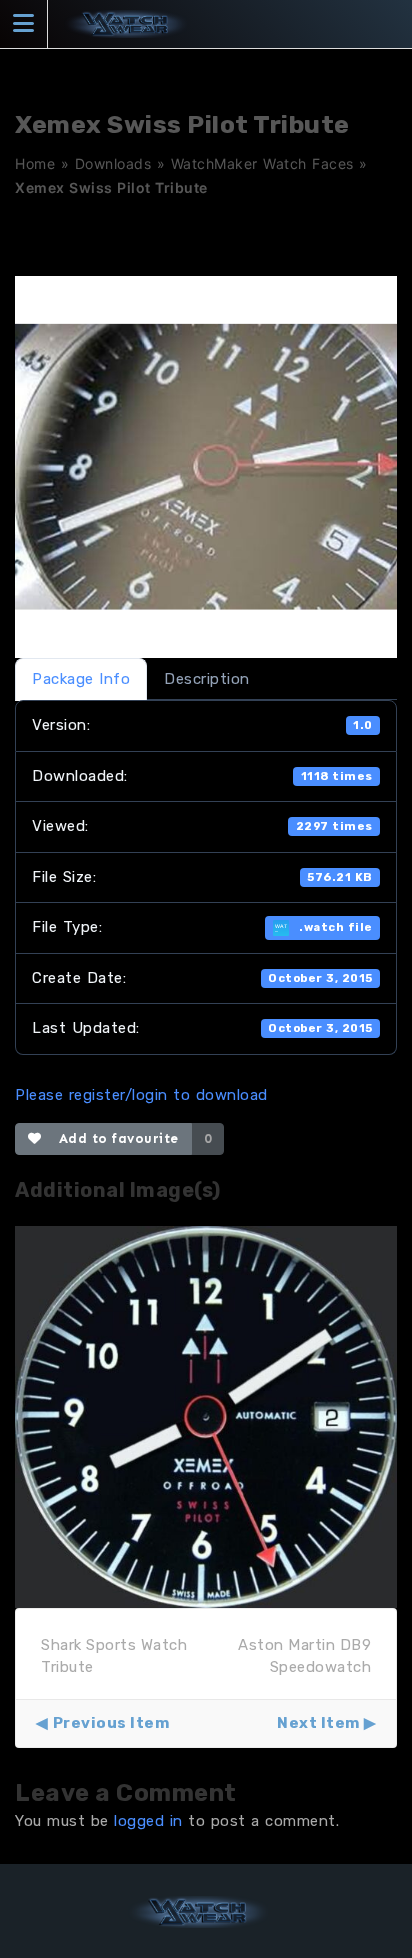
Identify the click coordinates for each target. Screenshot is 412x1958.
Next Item (318, 1723)
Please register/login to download (141, 1095)
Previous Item (111, 1723)
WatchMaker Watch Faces (262, 163)
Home (35, 163)
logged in (148, 1821)
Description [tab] (207, 679)
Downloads (113, 163)
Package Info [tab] (81, 679)
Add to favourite (114, 1138)
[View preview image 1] (206, 1416)
